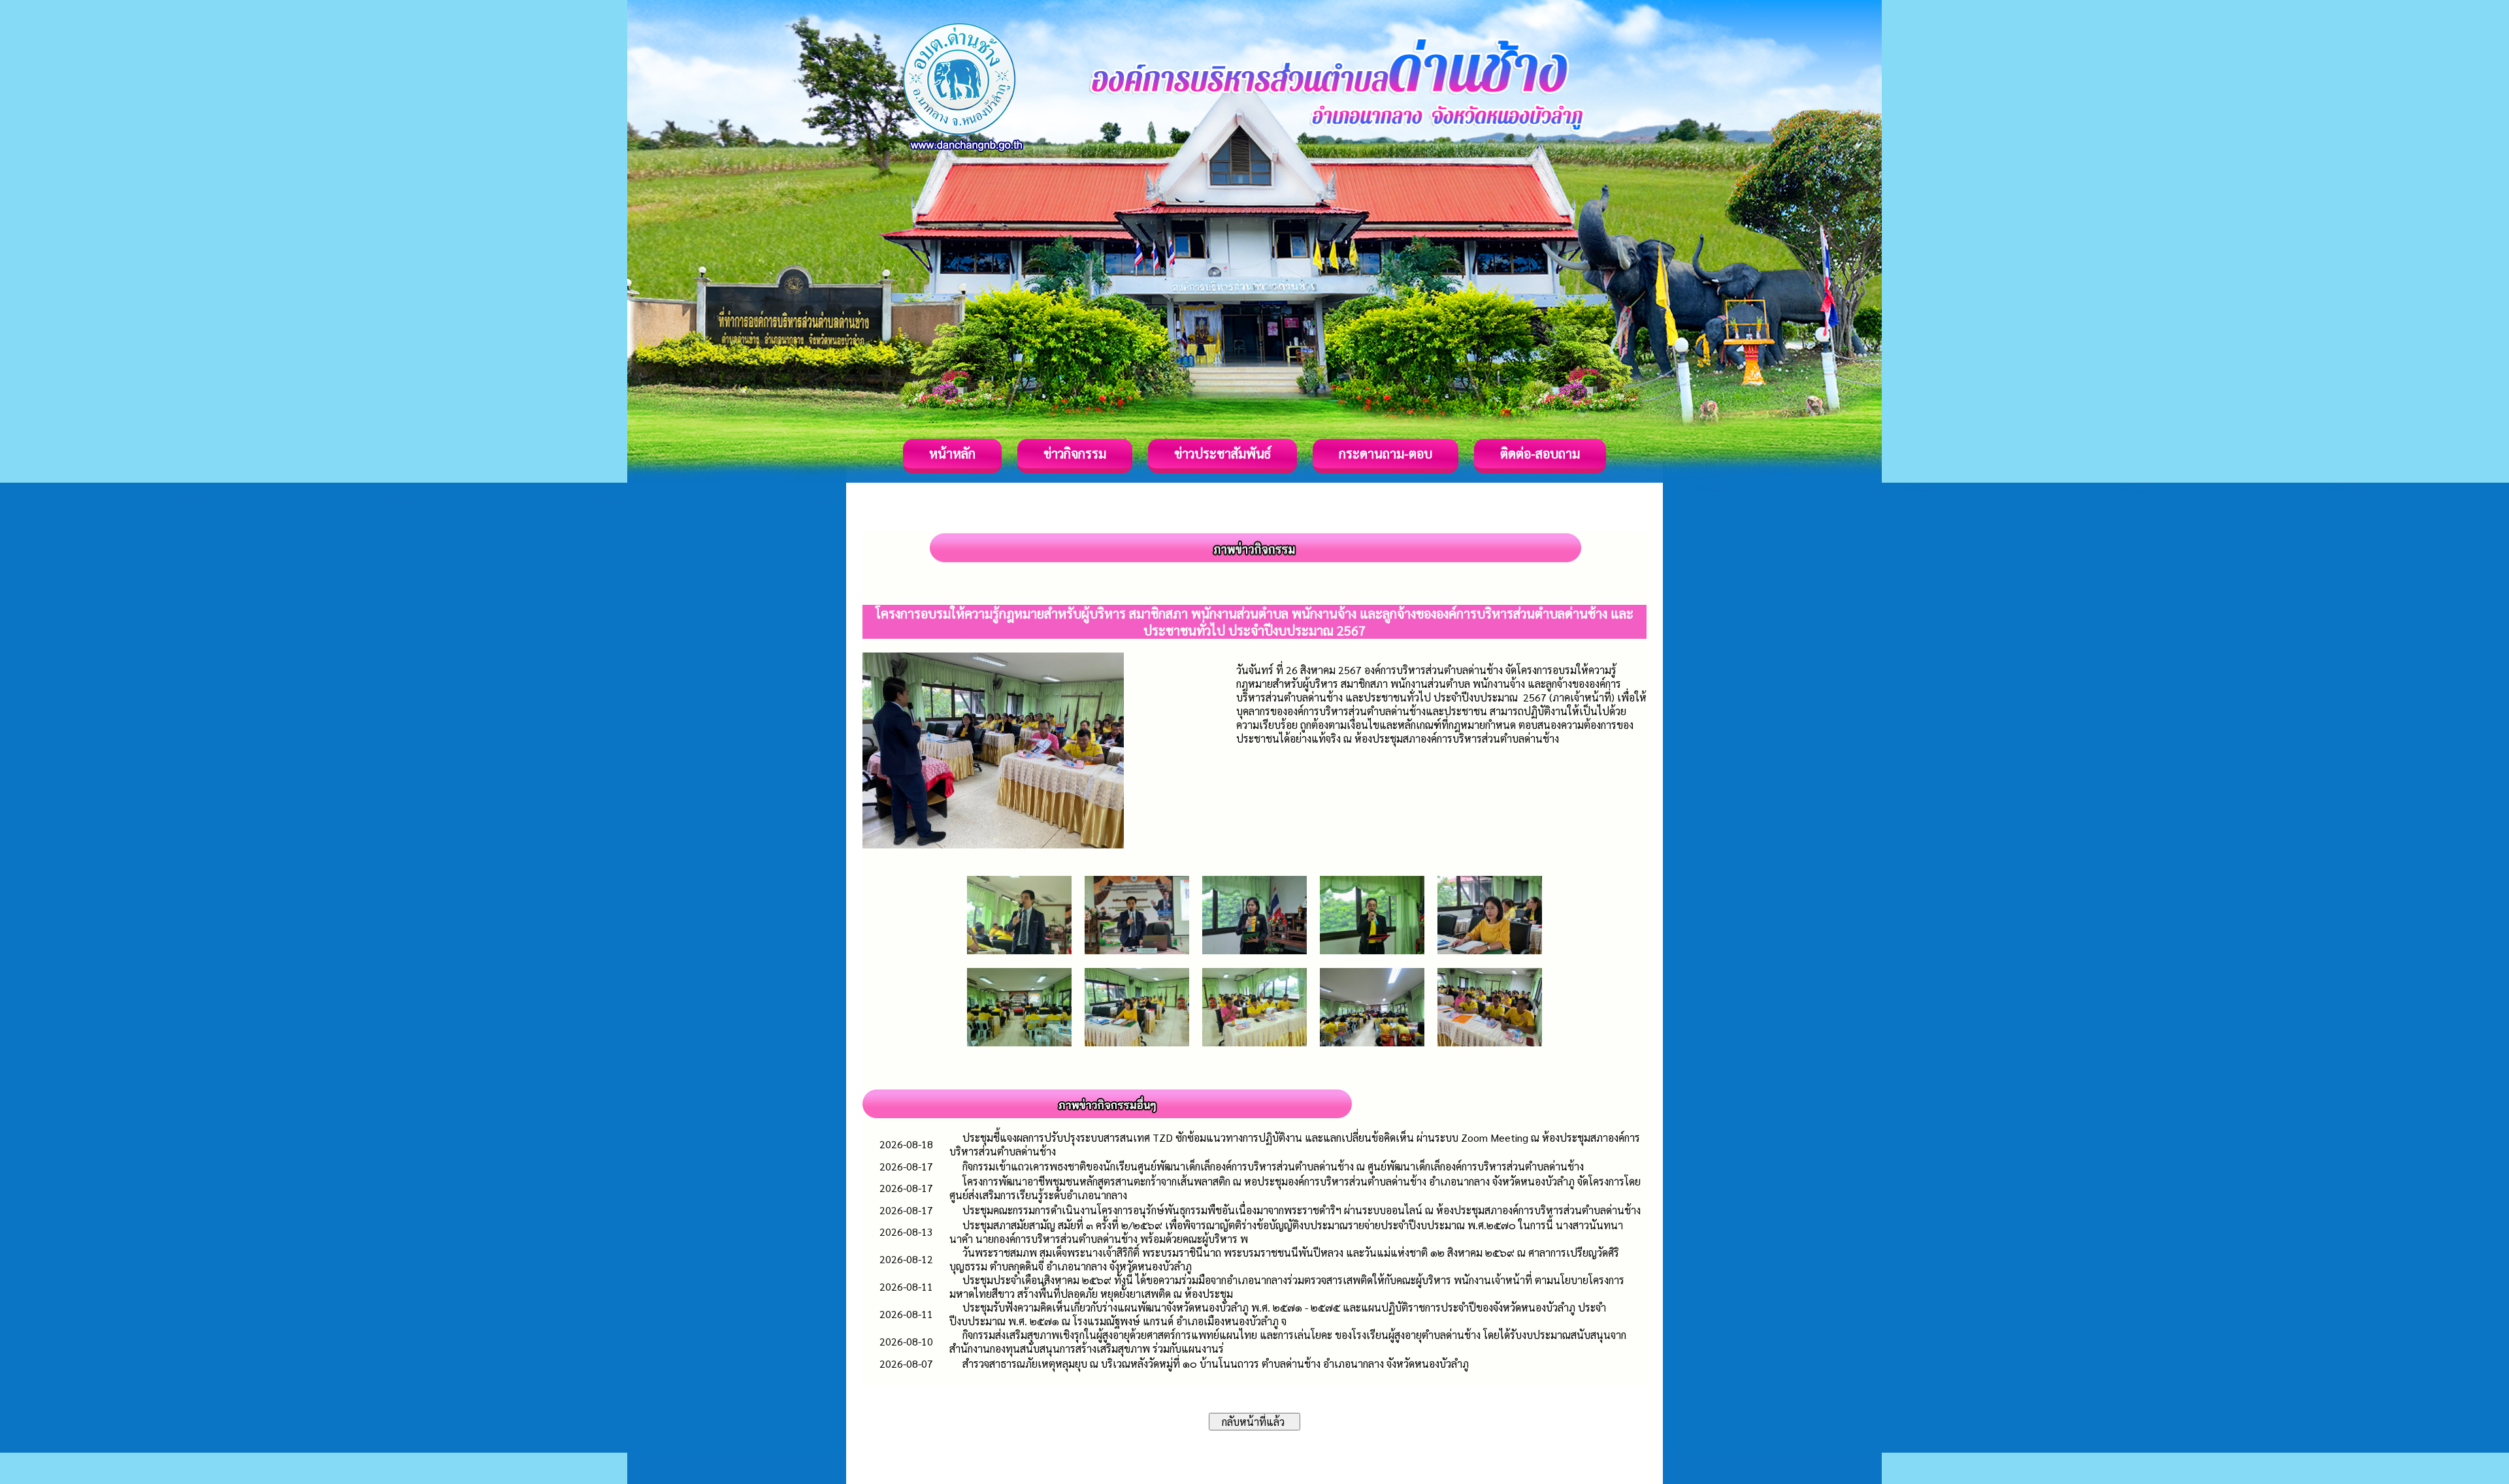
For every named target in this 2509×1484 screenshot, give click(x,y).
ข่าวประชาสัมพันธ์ (1222, 453)
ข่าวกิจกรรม (1075, 453)
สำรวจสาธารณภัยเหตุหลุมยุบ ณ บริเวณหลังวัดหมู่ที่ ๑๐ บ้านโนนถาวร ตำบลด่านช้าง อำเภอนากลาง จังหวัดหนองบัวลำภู (1216, 1363)
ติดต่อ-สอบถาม (1540, 453)
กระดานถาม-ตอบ (1386, 453)
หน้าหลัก (952, 453)
